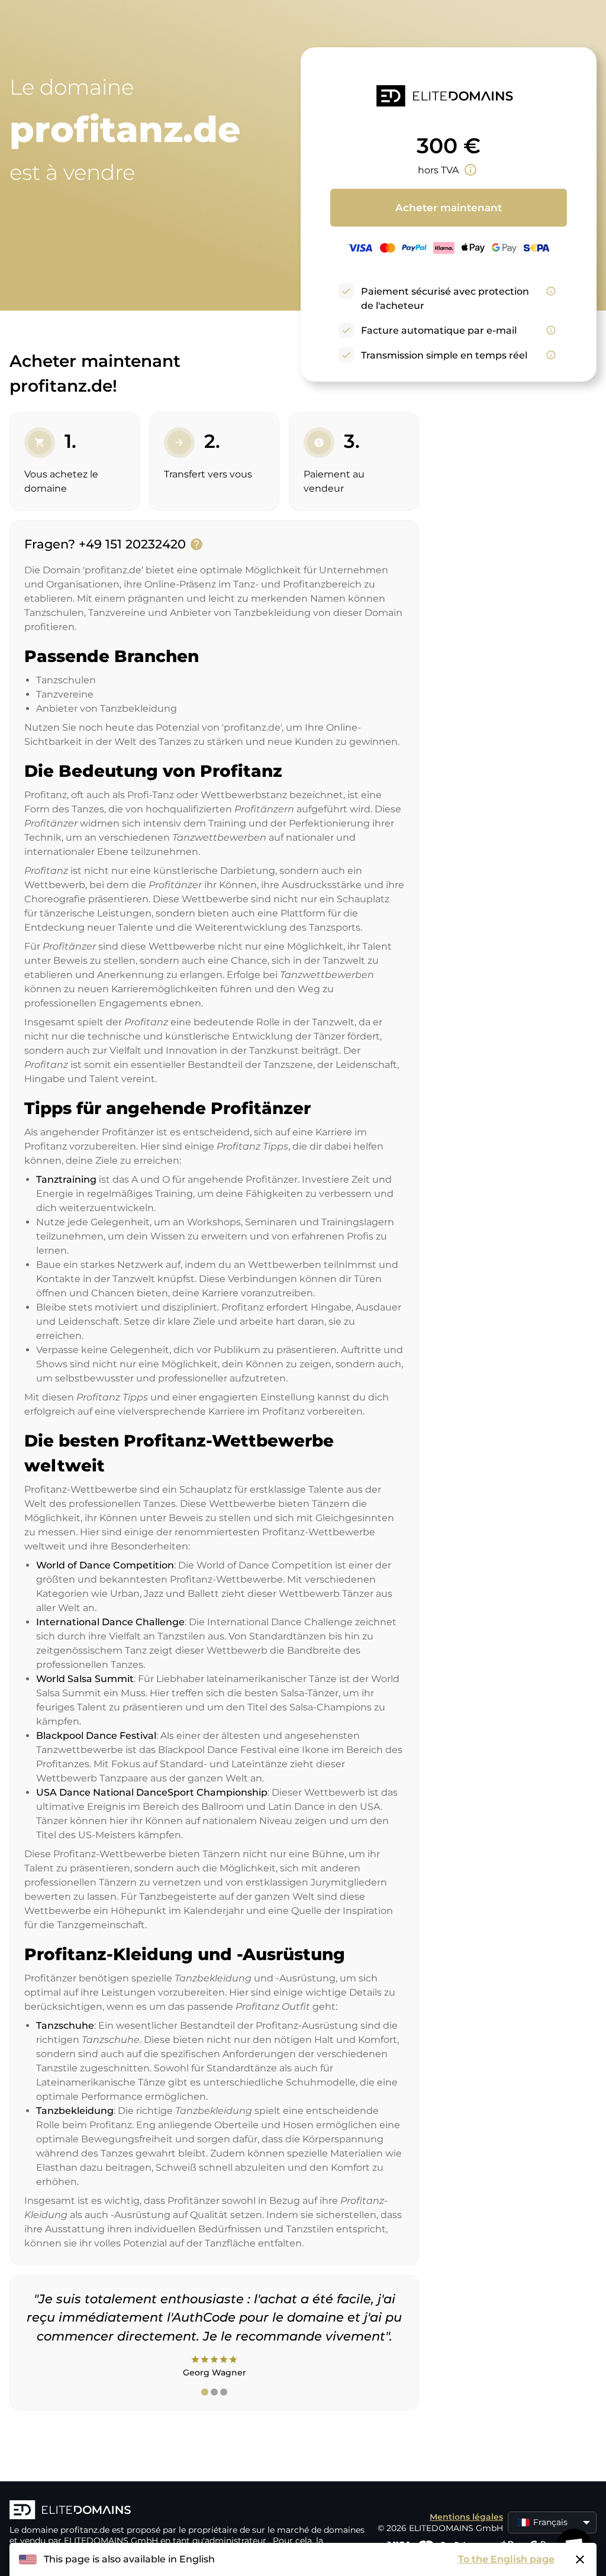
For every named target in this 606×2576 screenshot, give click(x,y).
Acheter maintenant (449, 208)
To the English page (506, 2559)
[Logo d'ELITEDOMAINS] (187, 2511)
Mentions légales (466, 2517)
